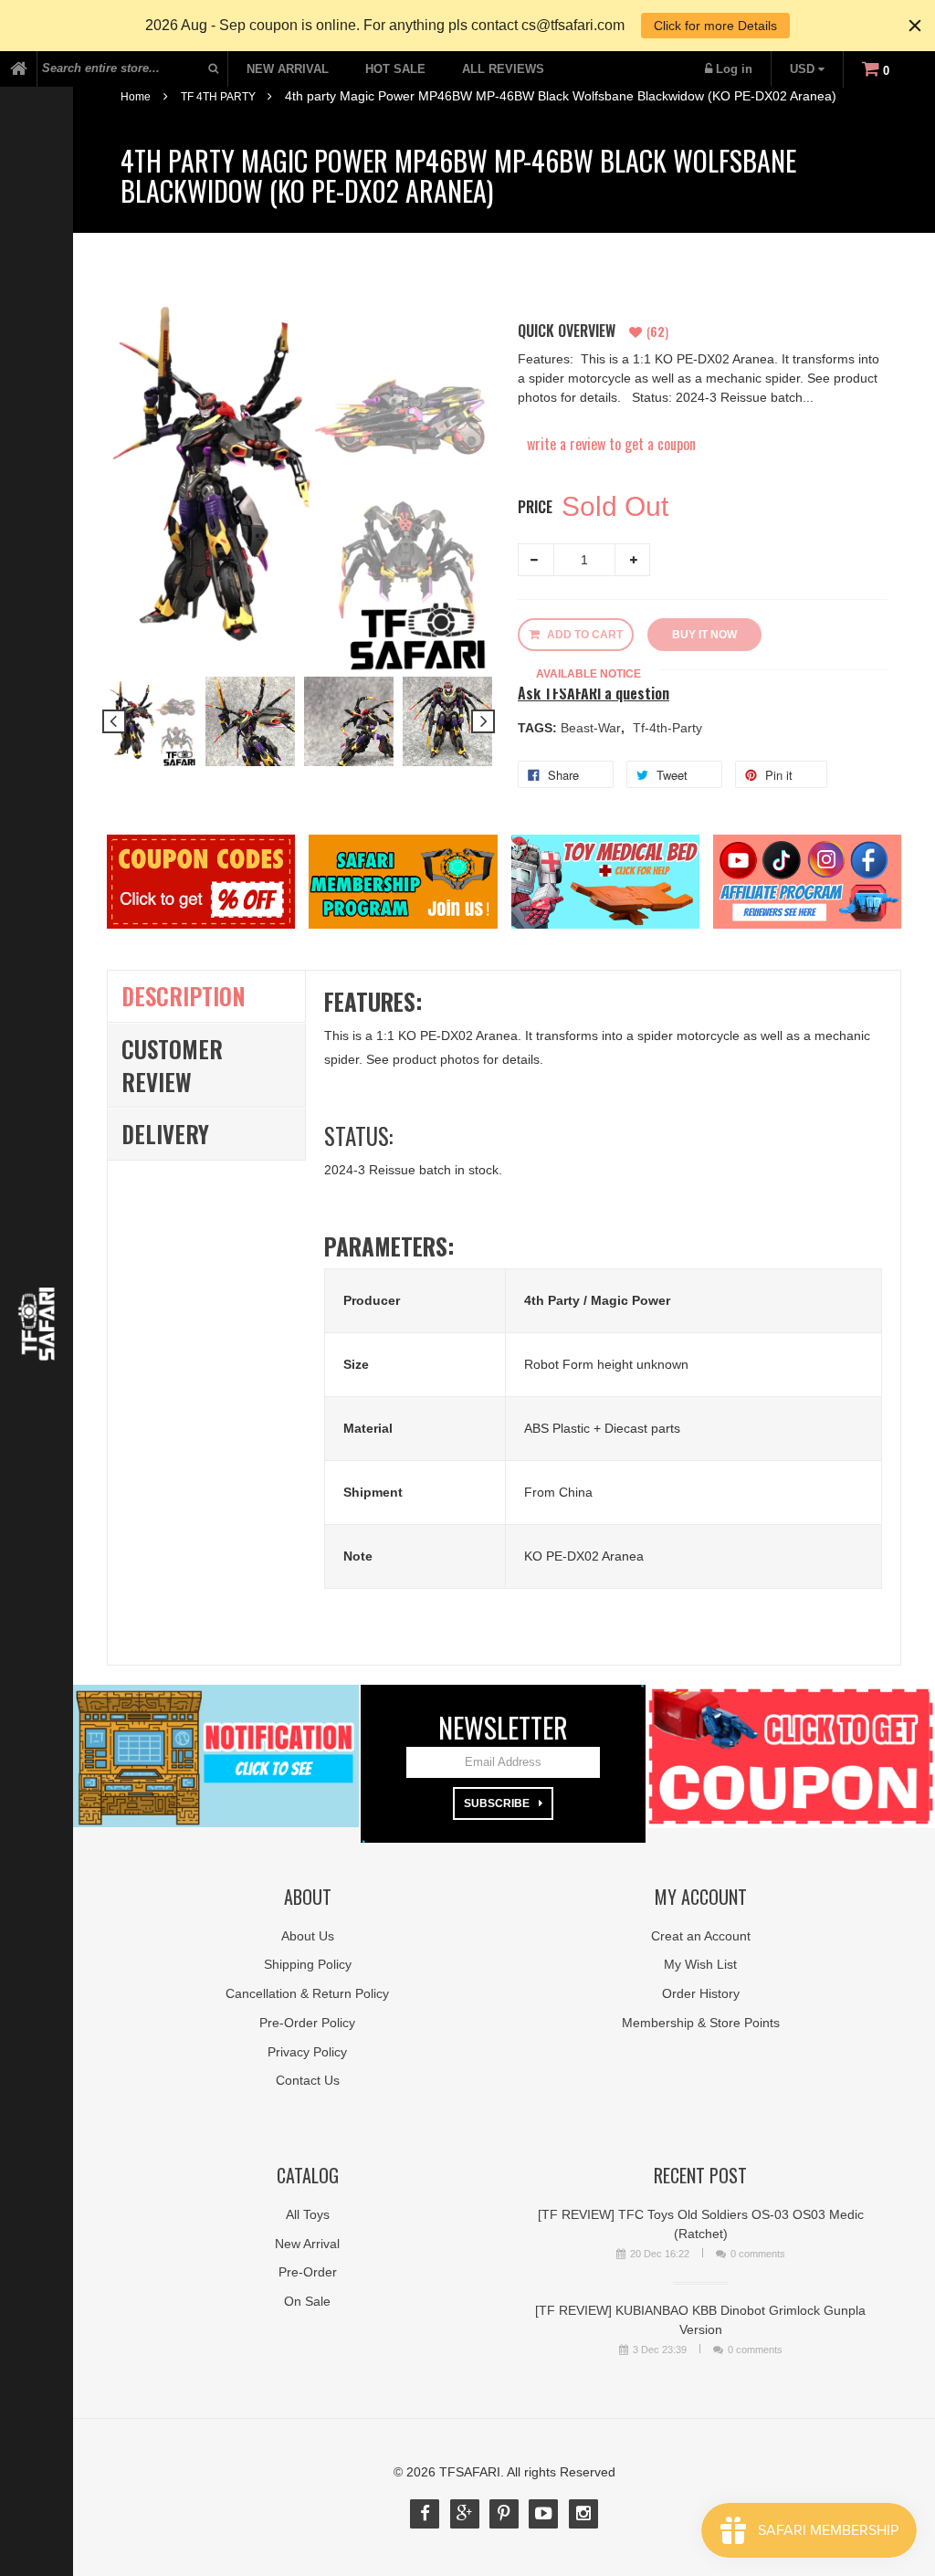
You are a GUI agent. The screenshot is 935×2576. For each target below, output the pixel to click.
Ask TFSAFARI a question (594, 694)
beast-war (593, 728)
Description (184, 996)
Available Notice (588, 674)
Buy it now (704, 635)
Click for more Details (715, 26)
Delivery (165, 1134)
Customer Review (172, 1065)
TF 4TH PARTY (218, 97)
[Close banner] (915, 26)
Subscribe (497, 1803)
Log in (734, 69)
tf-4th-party (667, 728)
